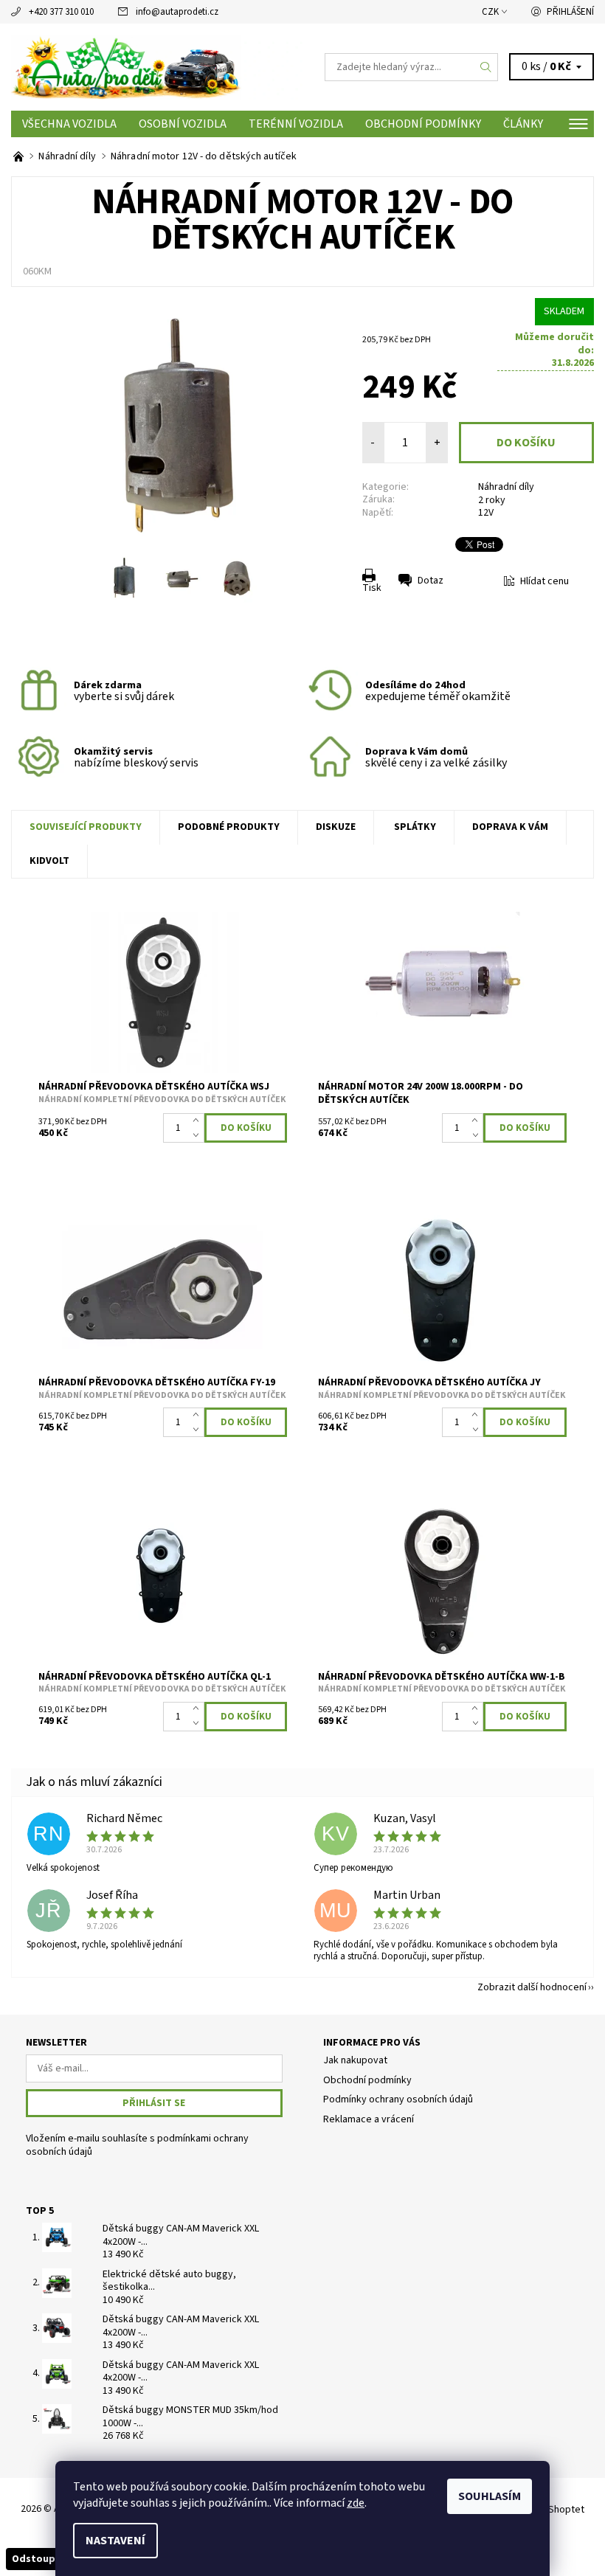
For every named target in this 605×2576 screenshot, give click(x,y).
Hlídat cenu (544, 581)
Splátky (415, 827)
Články (523, 124)
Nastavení (115, 2541)
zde (356, 2503)
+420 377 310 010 (61, 12)
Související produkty (86, 827)
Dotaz (431, 581)
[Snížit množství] (199, 1135)
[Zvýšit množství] (199, 1121)
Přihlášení (570, 12)
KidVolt (49, 861)
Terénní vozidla (296, 124)
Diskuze (336, 827)
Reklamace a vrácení (369, 2119)
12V (486, 513)
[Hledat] (486, 67)
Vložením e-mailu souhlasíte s (137, 2146)
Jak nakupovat (355, 2060)
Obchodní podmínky (423, 124)
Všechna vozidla (69, 124)
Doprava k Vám (510, 827)
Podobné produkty (229, 827)
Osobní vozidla (183, 124)
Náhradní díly (506, 487)
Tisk (372, 588)
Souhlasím (490, 2496)
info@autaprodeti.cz (177, 12)
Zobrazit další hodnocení (532, 1986)
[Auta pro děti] (157, 67)
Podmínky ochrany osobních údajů (398, 2099)
